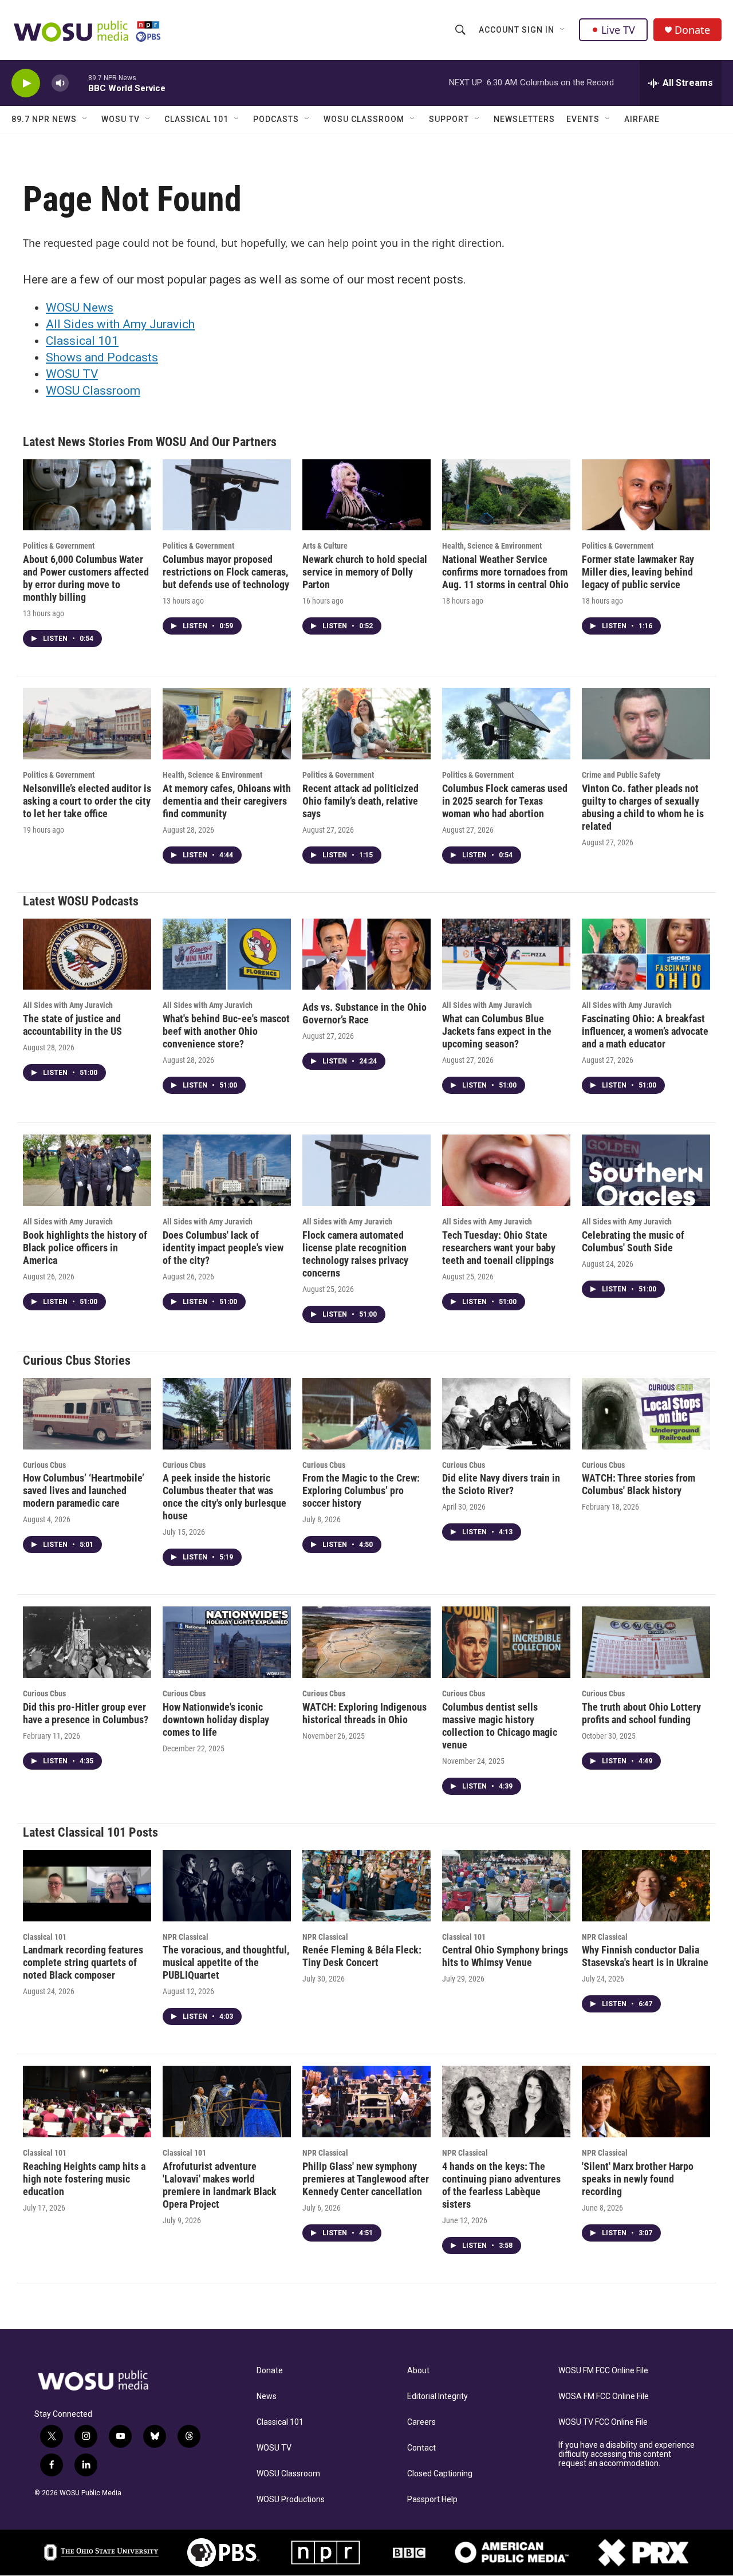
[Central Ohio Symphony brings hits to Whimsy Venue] (506, 1886)
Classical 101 (196, 119)
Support (449, 119)
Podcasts (276, 119)
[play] (26, 83)
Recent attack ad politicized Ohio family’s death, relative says (360, 801)
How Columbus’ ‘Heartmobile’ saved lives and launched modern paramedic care (84, 1490)
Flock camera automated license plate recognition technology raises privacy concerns (355, 1254)
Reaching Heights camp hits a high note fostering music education (84, 2179)
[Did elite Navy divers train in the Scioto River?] (506, 1414)
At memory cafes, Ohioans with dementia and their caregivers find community (227, 801)
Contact (421, 2448)
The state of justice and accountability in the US (72, 1025)
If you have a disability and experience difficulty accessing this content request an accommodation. (626, 2454)
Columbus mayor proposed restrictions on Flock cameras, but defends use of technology (226, 572)
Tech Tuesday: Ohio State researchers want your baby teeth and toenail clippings (499, 1248)
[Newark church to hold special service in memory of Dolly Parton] (366, 495)
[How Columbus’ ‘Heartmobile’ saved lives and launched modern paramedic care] (87, 1414)
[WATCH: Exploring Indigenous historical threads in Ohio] (366, 1642)
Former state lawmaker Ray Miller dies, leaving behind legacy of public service (638, 572)
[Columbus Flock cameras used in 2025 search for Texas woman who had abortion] (506, 724)
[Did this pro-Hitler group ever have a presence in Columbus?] (87, 1642)
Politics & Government (59, 546)
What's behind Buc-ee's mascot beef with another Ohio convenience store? (226, 1031)
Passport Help (432, 2500)
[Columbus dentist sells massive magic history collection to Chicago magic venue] (506, 1642)
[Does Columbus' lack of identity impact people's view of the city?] (227, 1170)
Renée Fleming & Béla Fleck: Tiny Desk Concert (362, 1956)
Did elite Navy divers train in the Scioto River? (501, 1484)
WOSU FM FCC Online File (603, 2371)
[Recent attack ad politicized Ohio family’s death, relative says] (366, 724)
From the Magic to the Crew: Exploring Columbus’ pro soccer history (361, 1490)
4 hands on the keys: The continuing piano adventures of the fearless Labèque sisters (501, 2185)
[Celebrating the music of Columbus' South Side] (646, 1170)
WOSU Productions (291, 2500)
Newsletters (524, 119)
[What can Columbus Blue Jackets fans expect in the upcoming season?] (506, 954)
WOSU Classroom (364, 119)
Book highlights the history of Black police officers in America (85, 1248)
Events (583, 119)
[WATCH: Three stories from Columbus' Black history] (646, 1414)
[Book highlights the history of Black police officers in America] (87, 1170)
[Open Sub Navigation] (563, 30)
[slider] (78, 83)
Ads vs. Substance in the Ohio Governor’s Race (364, 1013)
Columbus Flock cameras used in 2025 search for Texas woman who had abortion (505, 801)
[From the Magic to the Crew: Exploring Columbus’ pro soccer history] (366, 1414)
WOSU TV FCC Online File (603, 2422)
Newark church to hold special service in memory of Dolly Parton (365, 572)
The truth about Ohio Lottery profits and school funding (641, 1713)
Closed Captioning (440, 2474)
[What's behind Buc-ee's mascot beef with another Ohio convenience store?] (227, 954)
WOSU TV (121, 119)
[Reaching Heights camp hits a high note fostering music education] (87, 2102)
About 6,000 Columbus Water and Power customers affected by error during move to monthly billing (86, 578)
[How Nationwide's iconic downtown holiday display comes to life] (227, 1642)
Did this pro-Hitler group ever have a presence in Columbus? (86, 1713)
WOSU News (80, 308)
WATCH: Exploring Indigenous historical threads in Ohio (364, 1713)
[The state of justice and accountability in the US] (87, 954)
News (267, 2396)
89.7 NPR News (44, 119)
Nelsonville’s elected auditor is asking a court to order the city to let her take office (87, 801)
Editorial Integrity (438, 2396)
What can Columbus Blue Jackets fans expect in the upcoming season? (497, 1031)
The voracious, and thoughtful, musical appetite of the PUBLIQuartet (226, 1962)
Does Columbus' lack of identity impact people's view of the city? (223, 1248)
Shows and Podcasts (102, 357)
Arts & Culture (325, 546)
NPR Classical (186, 1937)
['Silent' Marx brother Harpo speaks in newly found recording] (646, 2102)
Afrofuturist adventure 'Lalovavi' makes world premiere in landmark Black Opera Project (220, 2185)
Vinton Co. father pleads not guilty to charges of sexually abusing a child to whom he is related (643, 807)
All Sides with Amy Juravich (120, 324)
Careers (421, 2422)
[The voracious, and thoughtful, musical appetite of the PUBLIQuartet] (227, 1886)
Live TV (618, 30)
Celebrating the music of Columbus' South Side (633, 1241)
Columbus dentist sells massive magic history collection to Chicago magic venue (500, 1726)
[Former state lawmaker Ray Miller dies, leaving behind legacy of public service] (646, 495)
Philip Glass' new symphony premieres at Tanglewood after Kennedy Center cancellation (366, 2179)
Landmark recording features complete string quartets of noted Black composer (83, 1962)
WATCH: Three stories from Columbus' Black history (639, 1484)
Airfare (642, 119)
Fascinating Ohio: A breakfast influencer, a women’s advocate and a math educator (645, 1031)
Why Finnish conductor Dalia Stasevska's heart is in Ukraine (645, 1956)
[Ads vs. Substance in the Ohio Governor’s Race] (366, 954)
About (418, 2371)
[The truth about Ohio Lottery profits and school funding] (646, 1642)
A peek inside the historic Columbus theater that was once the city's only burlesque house (224, 1497)
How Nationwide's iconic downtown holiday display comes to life (216, 1720)
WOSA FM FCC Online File (604, 2396)
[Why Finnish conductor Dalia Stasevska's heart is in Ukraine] (646, 1886)
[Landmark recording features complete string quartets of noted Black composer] (87, 1886)
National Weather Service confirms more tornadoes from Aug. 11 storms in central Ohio (505, 572)
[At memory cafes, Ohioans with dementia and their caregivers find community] (227, 724)
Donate (692, 30)
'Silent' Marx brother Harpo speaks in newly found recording (638, 2179)
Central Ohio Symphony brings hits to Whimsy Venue (505, 1956)
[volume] (60, 83)
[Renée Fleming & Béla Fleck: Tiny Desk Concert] (366, 1886)
